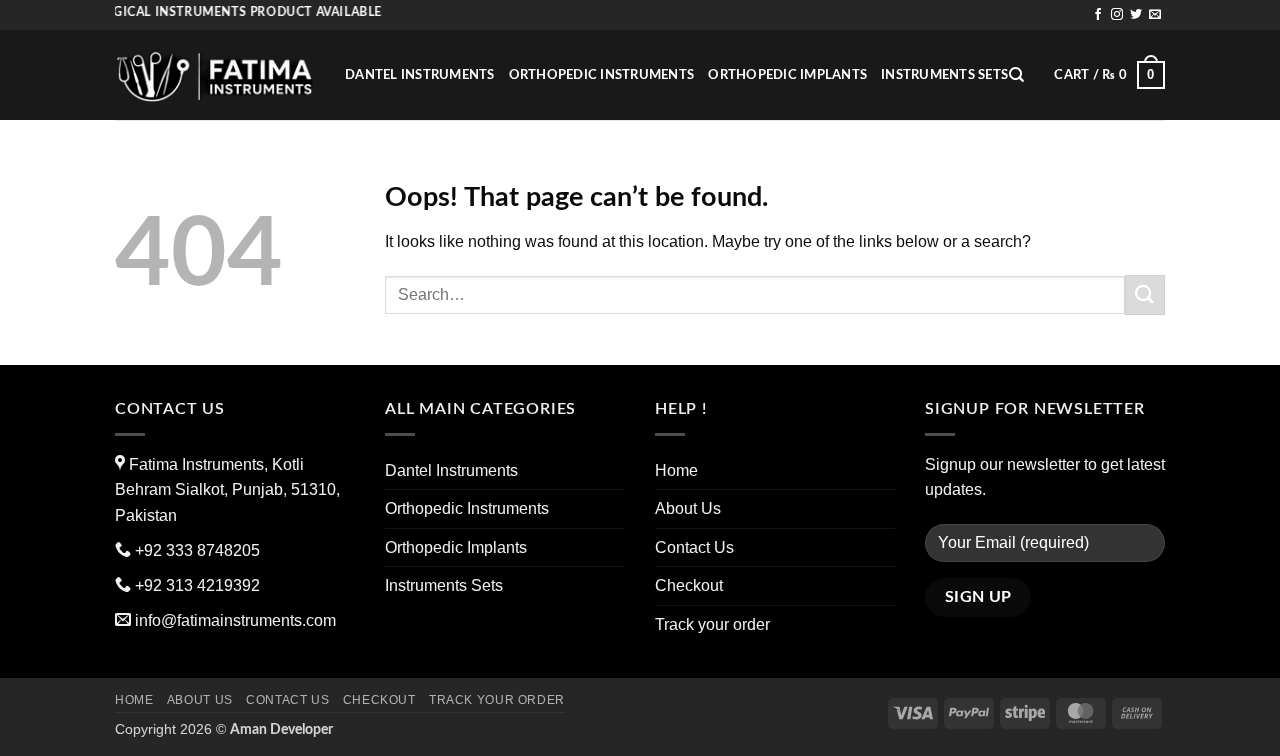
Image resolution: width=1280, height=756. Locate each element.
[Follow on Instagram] (1117, 15)
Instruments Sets (944, 75)
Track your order (712, 624)
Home (676, 470)
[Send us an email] (1155, 15)
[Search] (1016, 75)
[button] (1109, 75)
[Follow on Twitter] (1136, 15)
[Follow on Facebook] (1098, 15)
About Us (688, 508)
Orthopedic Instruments (602, 75)
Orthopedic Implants (787, 75)
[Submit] (1145, 294)
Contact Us (694, 547)
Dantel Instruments (420, 75)
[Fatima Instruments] (215, 75)
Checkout (689, 585)
